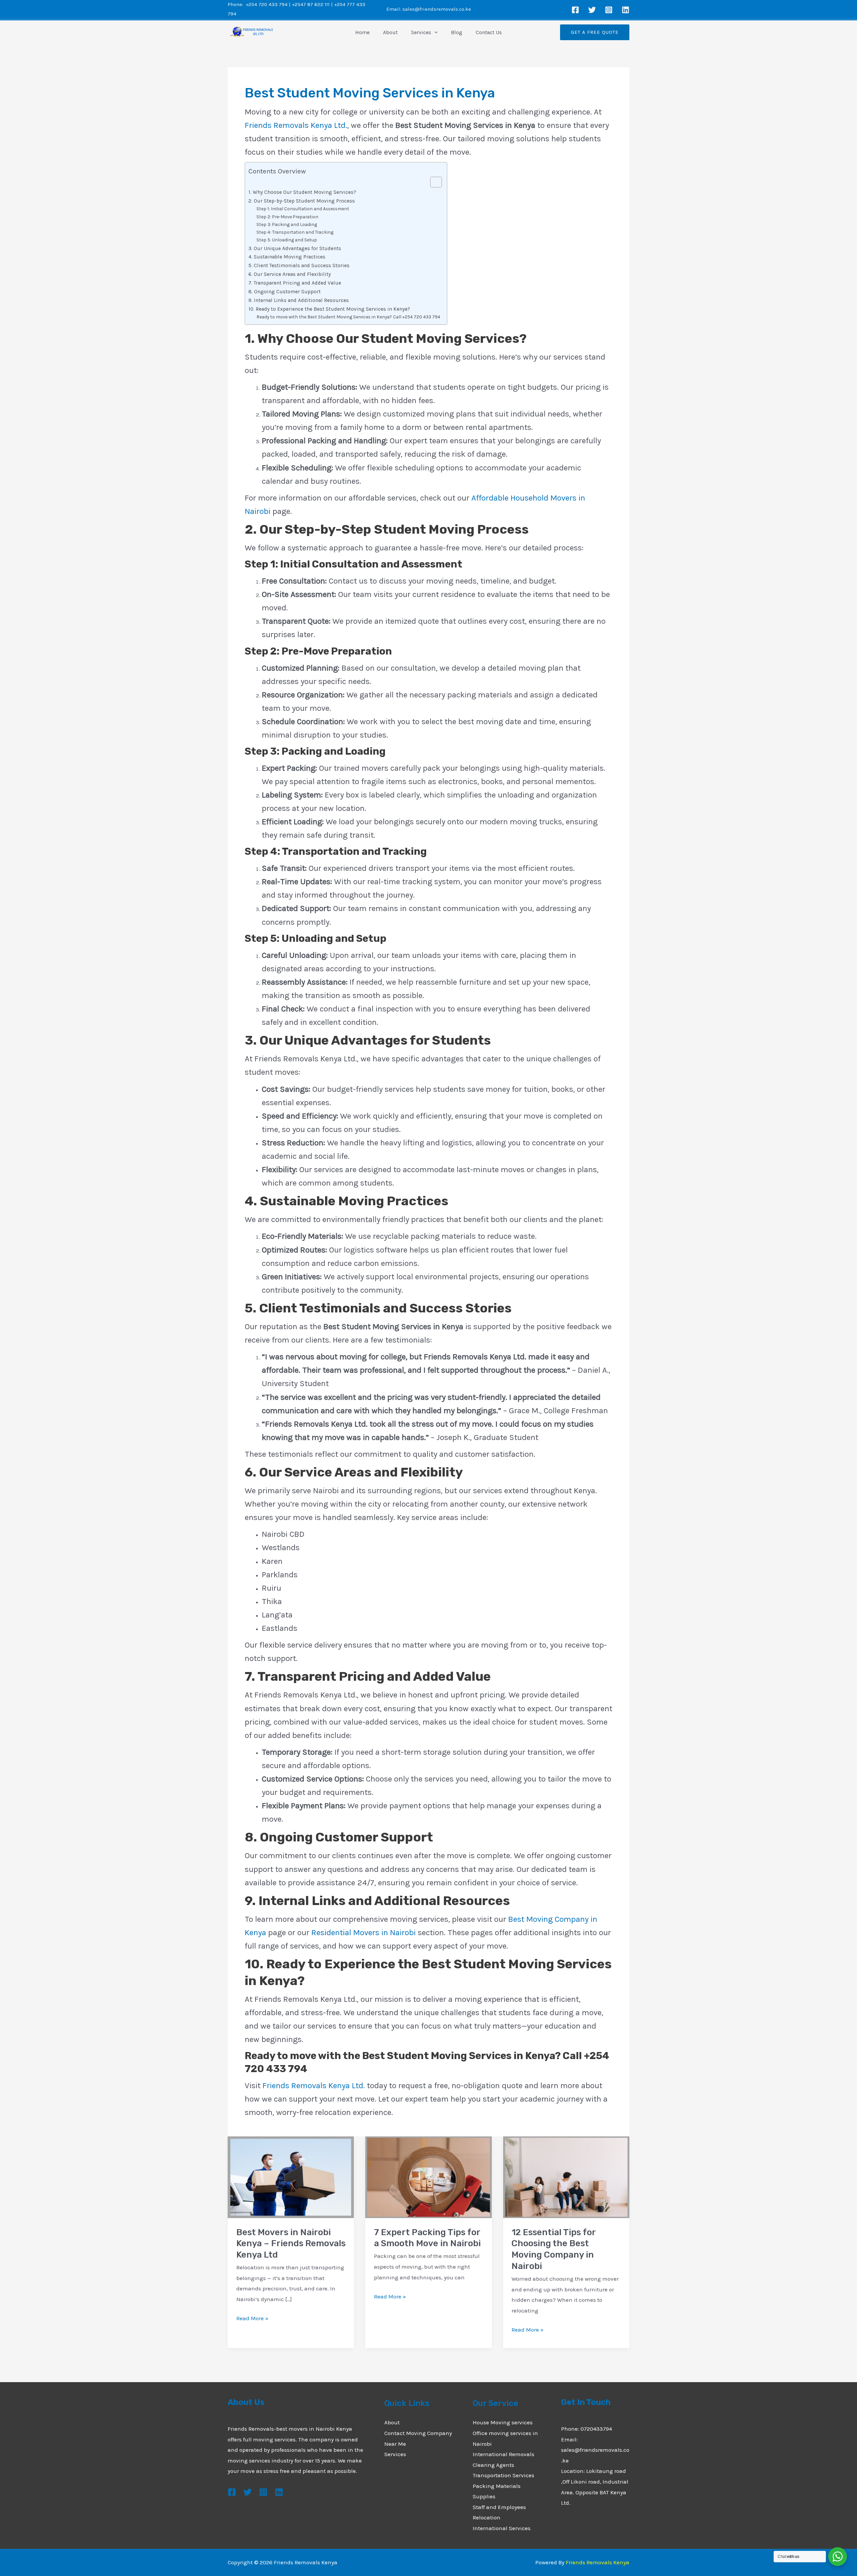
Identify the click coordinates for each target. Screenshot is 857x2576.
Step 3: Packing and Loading (287, 224)
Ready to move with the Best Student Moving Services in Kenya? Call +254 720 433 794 (348, 317)
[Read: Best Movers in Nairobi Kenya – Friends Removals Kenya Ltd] (291, 2177)
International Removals (503, 2454)
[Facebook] (575, 10)
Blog (457, 32)
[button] (435, 32)
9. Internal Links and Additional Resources (299, 300)
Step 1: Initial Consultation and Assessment (303, 209)
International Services (502, 2528)
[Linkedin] (626, 10)
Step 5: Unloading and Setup (287, 240)
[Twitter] (592, 10)
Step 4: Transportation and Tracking (295, 232)
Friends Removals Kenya (598, 2562)
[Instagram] (609, 10)
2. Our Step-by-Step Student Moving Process (302, 201)
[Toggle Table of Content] (433, 182)
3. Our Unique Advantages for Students (295, 248)
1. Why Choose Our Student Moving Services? (302, 192)
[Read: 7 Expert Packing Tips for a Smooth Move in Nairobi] (428, 2177)
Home (362, 32)
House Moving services (503, 2422)
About (390, 32)
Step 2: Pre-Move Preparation (287, 217)
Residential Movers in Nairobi (364, 1933)
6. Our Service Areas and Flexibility (290, 274)
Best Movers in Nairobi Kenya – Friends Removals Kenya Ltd (291, 2244)
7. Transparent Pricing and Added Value (295, 283)
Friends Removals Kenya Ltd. (296, 125)
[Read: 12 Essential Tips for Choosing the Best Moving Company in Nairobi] (566, 2177)
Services (421, 32)
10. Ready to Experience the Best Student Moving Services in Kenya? (329, 309)
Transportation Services (503, 2475)
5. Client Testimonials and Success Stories (299, 266)
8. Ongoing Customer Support (285, 292)
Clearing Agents (493, 2465)
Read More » (252, 2319)
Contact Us (489, 32)
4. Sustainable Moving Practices (287, 257)
